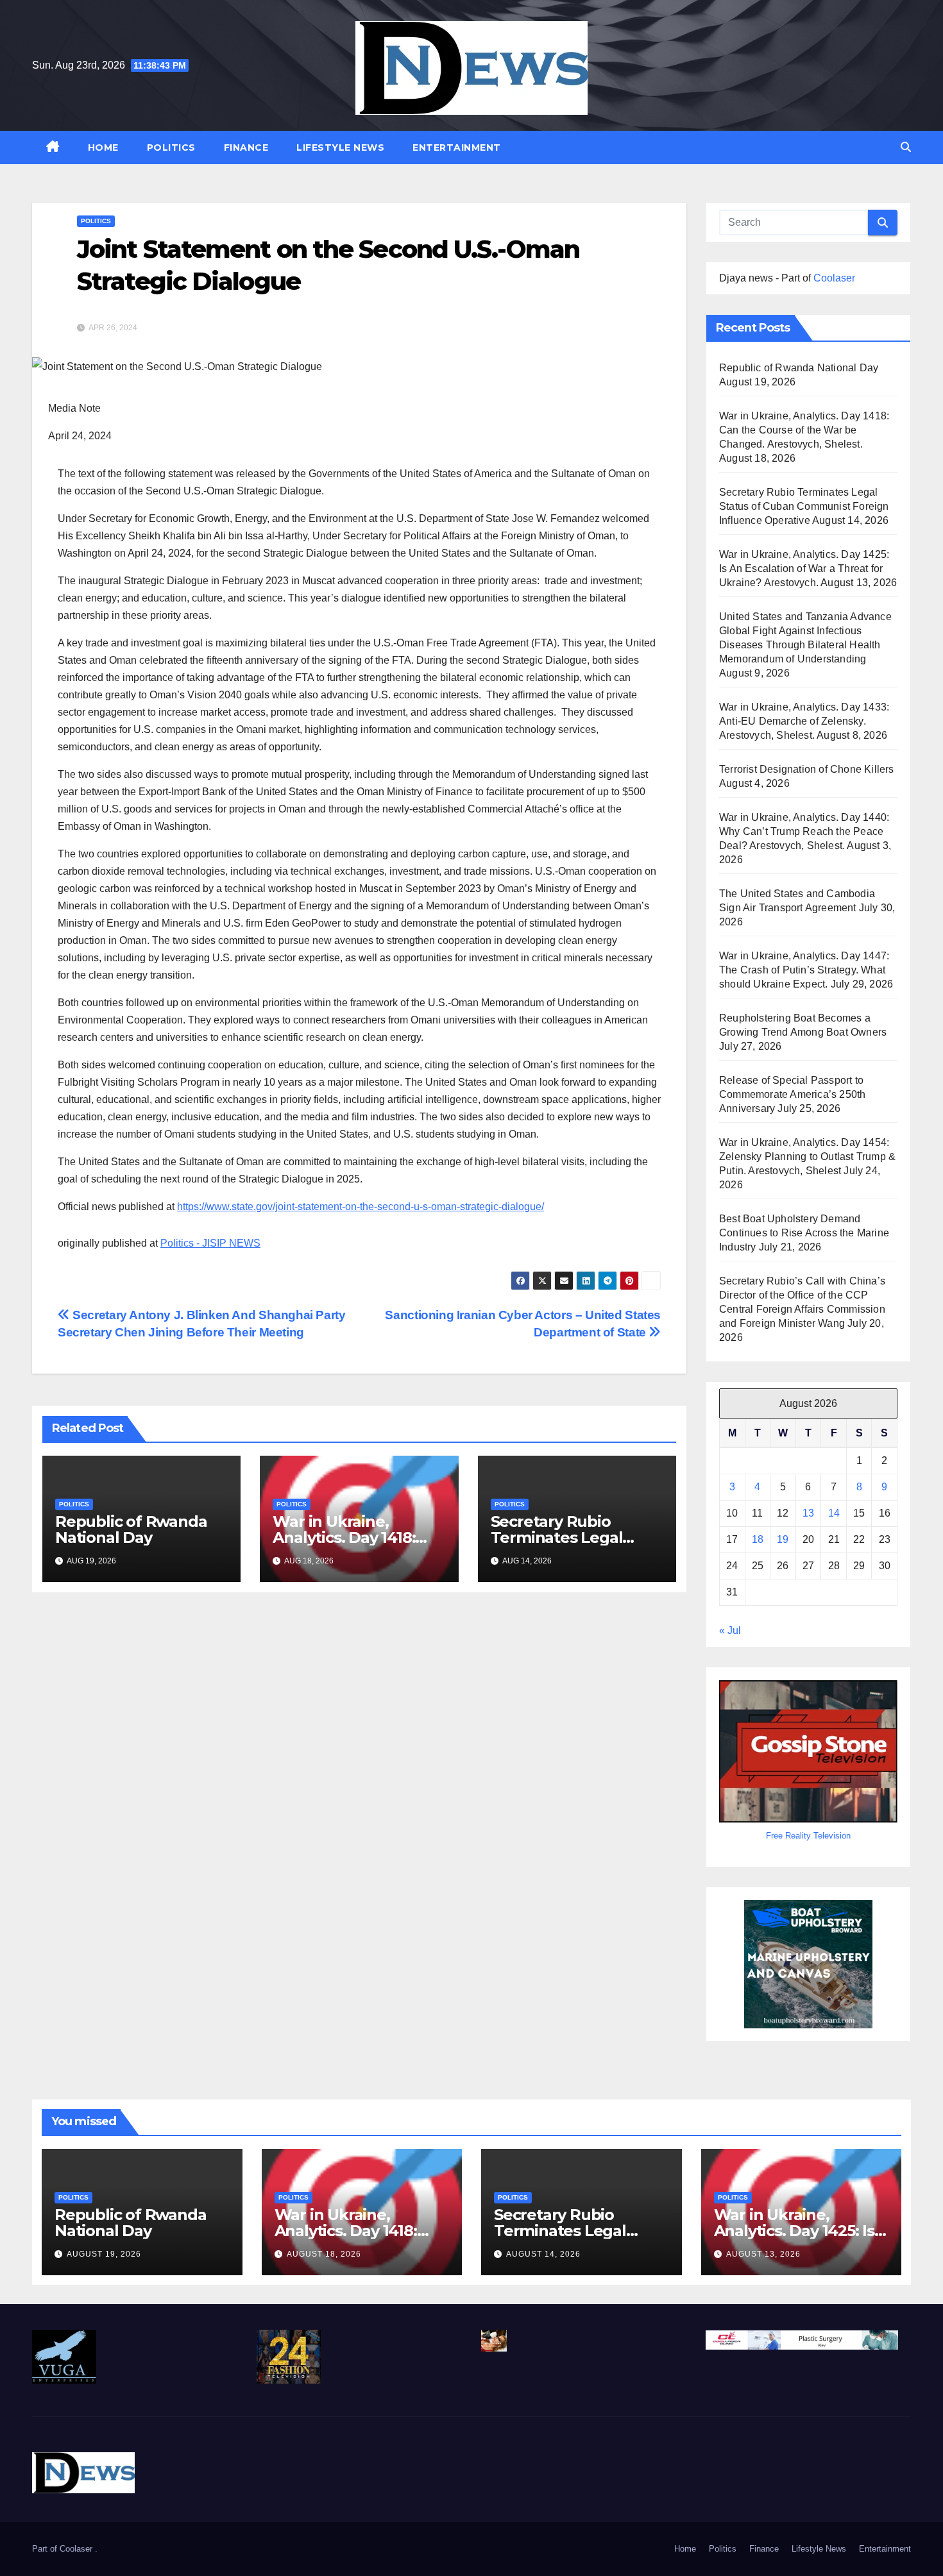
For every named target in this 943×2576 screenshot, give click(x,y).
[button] (906, 147)
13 (808, 1513)
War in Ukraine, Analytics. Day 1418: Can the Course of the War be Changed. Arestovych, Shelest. (804, 430)
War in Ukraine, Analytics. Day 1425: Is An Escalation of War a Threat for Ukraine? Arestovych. (804, 568)
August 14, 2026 (543, 2254)
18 (758, 1539)
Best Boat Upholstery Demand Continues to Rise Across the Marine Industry (804, 1233)
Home (103, 147)
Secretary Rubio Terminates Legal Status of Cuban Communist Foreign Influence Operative (804, 506)
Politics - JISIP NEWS (210, 1243)
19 (783, 1539)
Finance (246, 147)
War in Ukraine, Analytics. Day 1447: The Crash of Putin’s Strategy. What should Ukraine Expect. (804, 970)
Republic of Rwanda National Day (131, 1529)
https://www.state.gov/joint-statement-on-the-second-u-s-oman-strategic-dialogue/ (361, 1207)
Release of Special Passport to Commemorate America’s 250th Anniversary (792, 1094)
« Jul (730, 1630)
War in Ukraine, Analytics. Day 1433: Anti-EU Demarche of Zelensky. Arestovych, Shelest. (804, 721)
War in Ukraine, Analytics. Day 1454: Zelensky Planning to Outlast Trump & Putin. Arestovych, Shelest (807, 1157)
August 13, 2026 (763, 2254)
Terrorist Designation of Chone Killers (807, 769)
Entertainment (457, 147)
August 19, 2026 (104, 2254)
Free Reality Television (808, 1836)
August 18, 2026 (324, 2254)
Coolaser (834, 278)
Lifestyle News (340, 147)
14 (834, 1513)
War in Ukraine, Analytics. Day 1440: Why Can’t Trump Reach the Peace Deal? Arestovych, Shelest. (804, 831)
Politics (171, 147)
